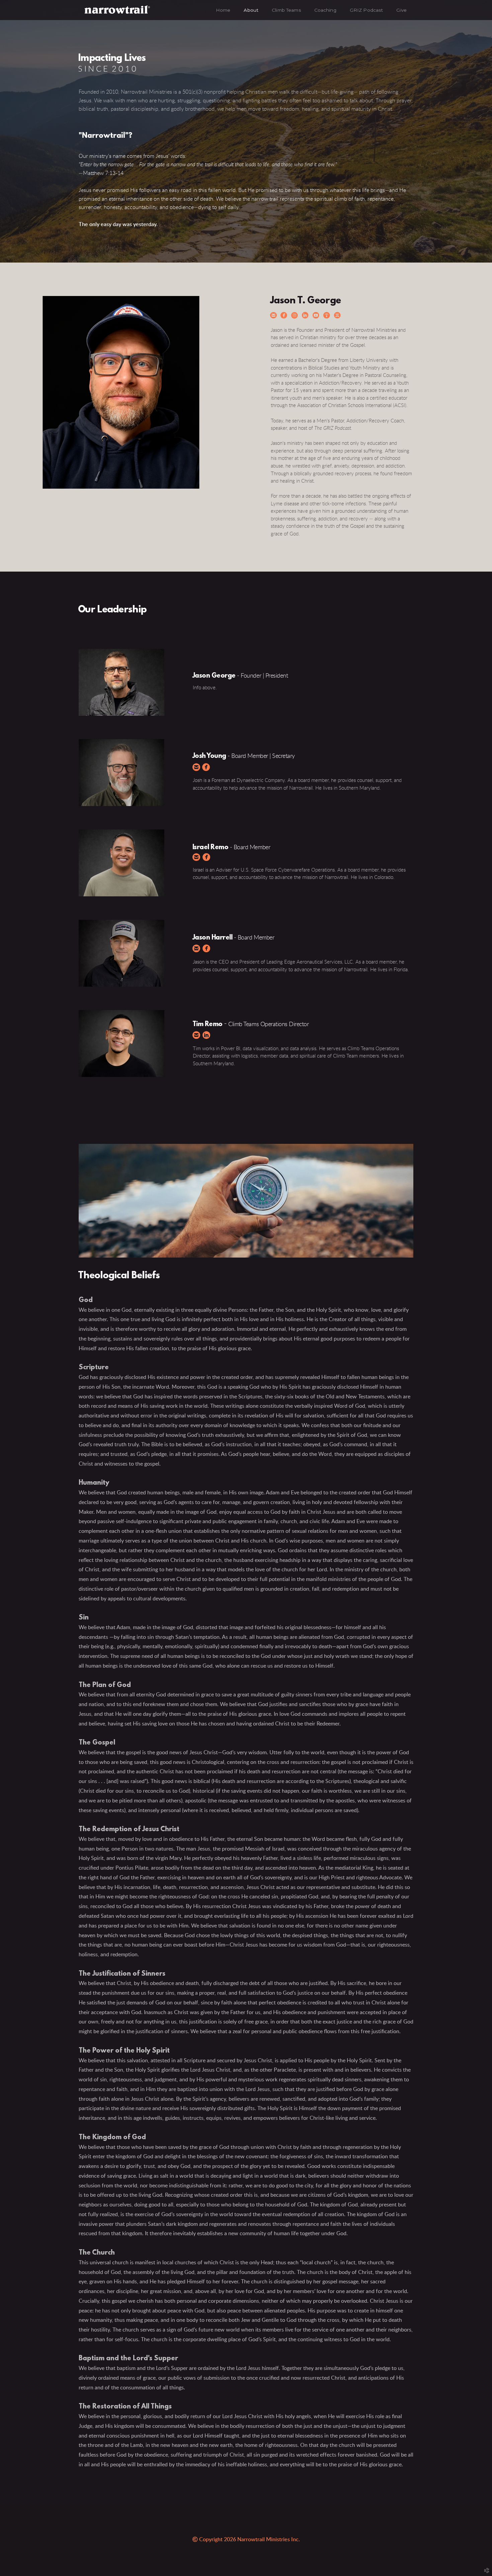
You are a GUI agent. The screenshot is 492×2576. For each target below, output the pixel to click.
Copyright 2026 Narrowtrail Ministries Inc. (246, 2540)
